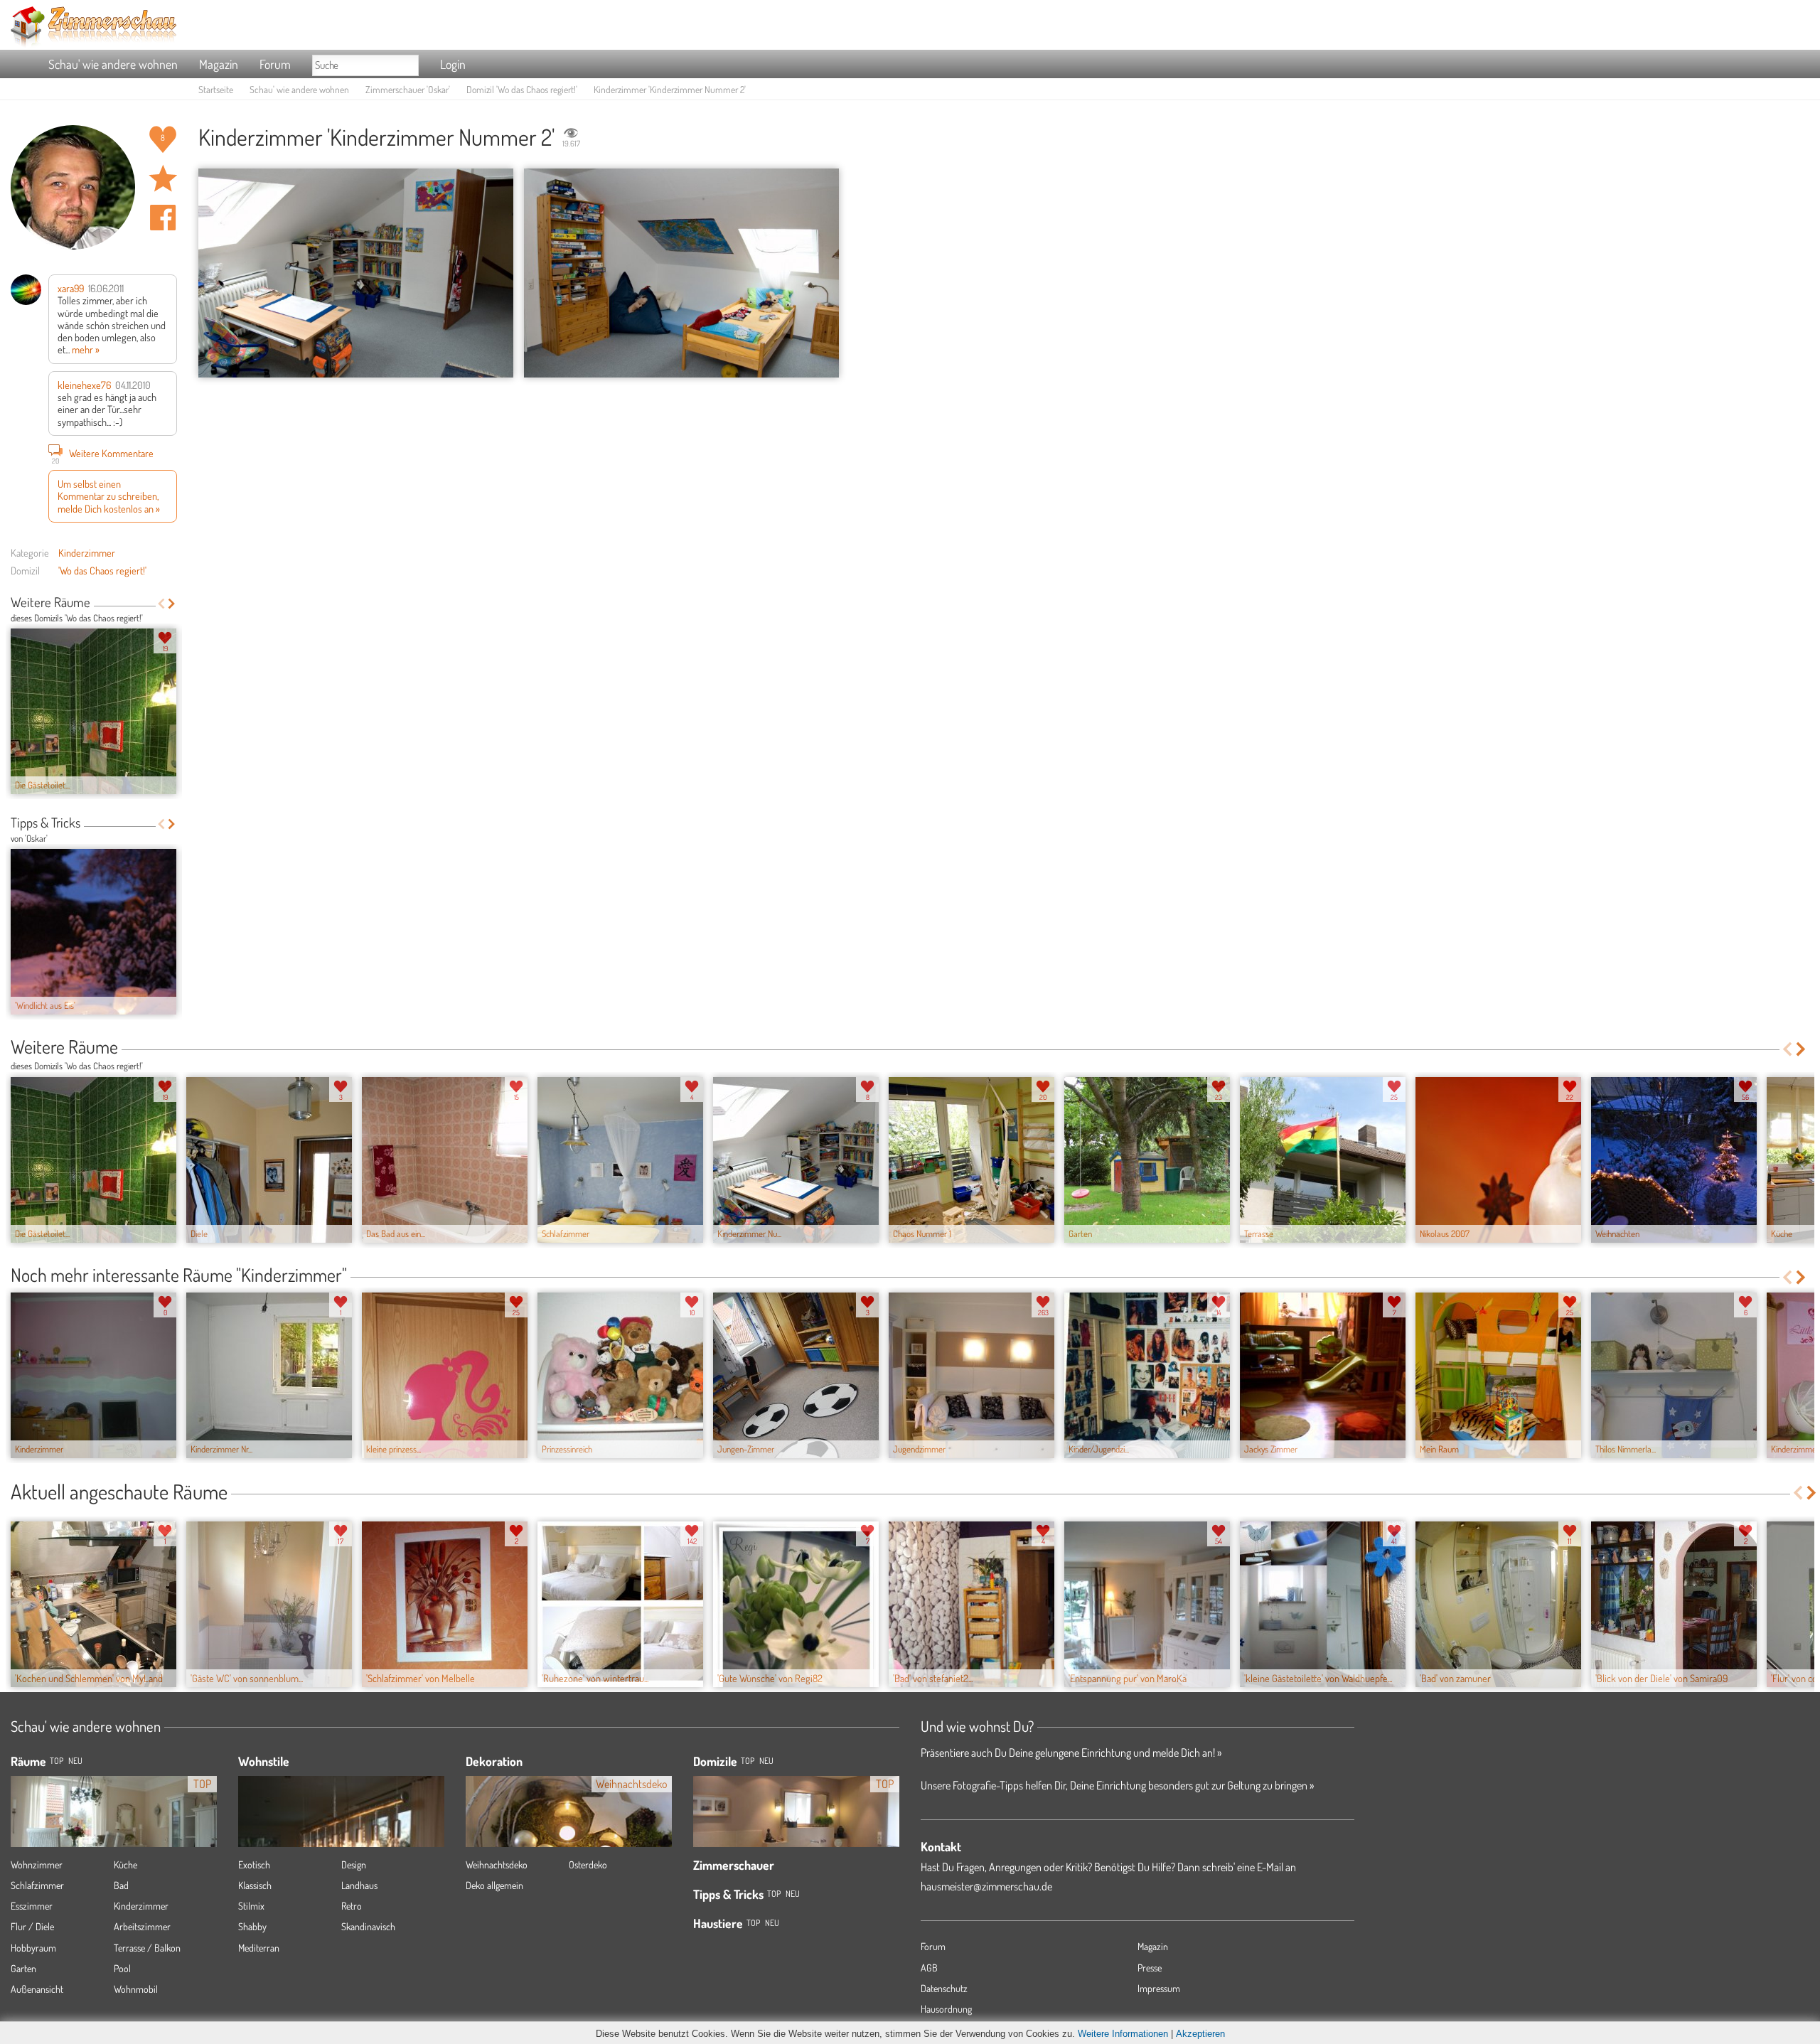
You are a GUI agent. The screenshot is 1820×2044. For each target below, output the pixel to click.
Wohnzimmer (37, 1864)
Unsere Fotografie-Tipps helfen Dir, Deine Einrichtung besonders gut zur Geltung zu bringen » (1117, 1785)
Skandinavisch (368, 1926)
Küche (125, 1864)
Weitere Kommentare (103, 455)
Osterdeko (588, 1864)
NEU (75, 1761)
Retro (352, 1906)
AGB (929, 1968)
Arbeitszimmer (142, 1926)
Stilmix (251, 1906)
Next (172, 604)
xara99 (71, 288)
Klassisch (255, 1885)
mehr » (86, 349)
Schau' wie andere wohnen (113, 64)
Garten (23, 1968)
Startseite (216, 89)
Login (453, 64)
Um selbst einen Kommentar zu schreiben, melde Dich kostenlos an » (109, 496)
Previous (161, 604)
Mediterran (259, 1948)
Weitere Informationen (1123, 2034)
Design (354, 1864)
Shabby (252, 1926)
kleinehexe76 (84, 385)
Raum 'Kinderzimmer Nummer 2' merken (163, 178)
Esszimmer (32, 1906)
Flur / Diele (32, 1926)
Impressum (1159, 1988)
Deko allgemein (494, 1885)
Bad (121, 1885)
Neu (766, 1761)
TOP (57, 1761)
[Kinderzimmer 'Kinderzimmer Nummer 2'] (356, 273)
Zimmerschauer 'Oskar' (408, 89)
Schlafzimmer (37, 1885)
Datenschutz (944, 1988)
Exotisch (254, 1864)
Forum (275, 64)
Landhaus (359, 1885)
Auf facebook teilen (163, 218)
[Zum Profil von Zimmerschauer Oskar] (73, 187)
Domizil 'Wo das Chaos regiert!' (522, 89)
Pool (122, 1968)
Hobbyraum (33, 1948)
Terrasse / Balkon (147, 1948)
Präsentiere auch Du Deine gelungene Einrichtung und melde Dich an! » (1071, 1753)
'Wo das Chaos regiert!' (102, 570)
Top (748, 1761)
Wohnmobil (136, 1989)
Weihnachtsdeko (497, 1864)
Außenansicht (37, 1989)
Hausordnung (946, 2009)
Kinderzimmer (87, 552)
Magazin (219, 64)
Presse (1150, 1968)
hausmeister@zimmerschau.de (986, 1886)
